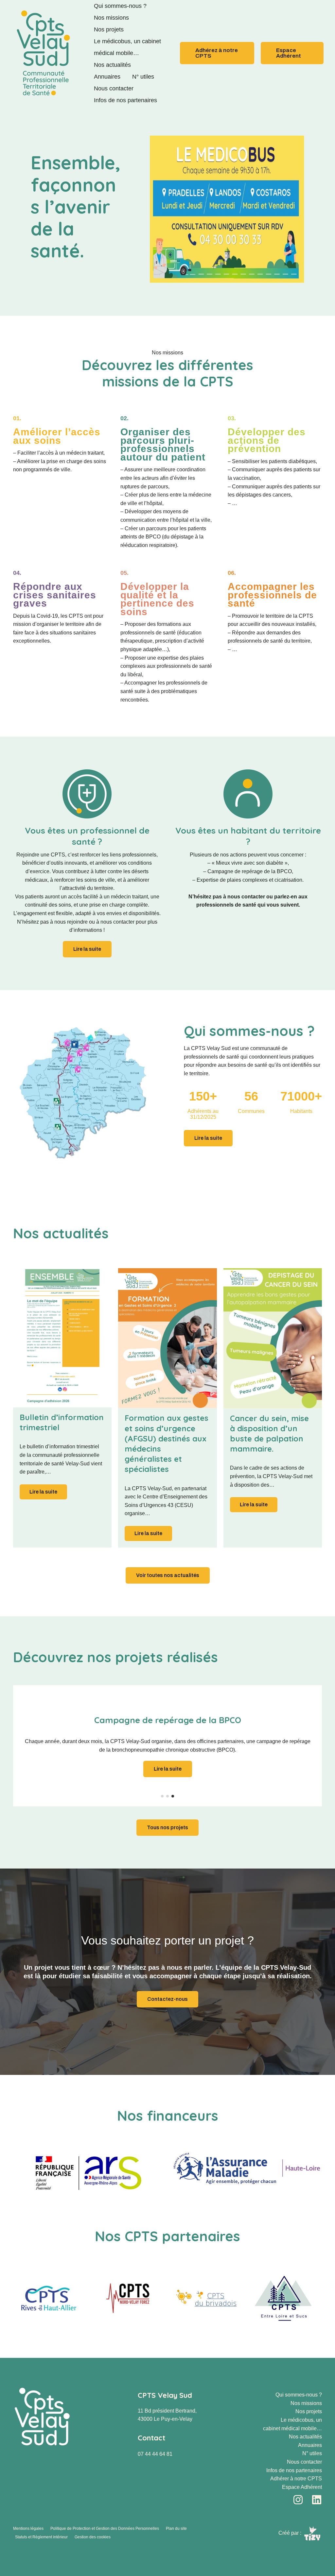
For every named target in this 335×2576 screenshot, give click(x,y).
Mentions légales (28, 2529)
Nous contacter (114, 88)
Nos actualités (112, 65)
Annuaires (107, 77)
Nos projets (109, 29)
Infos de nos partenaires (125, 100)
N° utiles (143, 77)
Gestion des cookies (93, 2537)
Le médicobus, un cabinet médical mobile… (127, 47)
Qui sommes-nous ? (120, 6)
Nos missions (111, 18)
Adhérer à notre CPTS (296, 2479)
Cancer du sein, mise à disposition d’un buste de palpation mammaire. (269, 1434)
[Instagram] (298, 2500)
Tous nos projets (167, 1827)
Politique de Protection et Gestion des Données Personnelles (105, 2529)
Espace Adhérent (302, 2487)
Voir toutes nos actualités (168, 1575)
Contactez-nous (167, 1999)
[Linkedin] (317, 2500)
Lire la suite (43, 1492)
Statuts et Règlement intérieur (41, 2537)
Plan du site (176, 2529)
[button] (217, 53)
